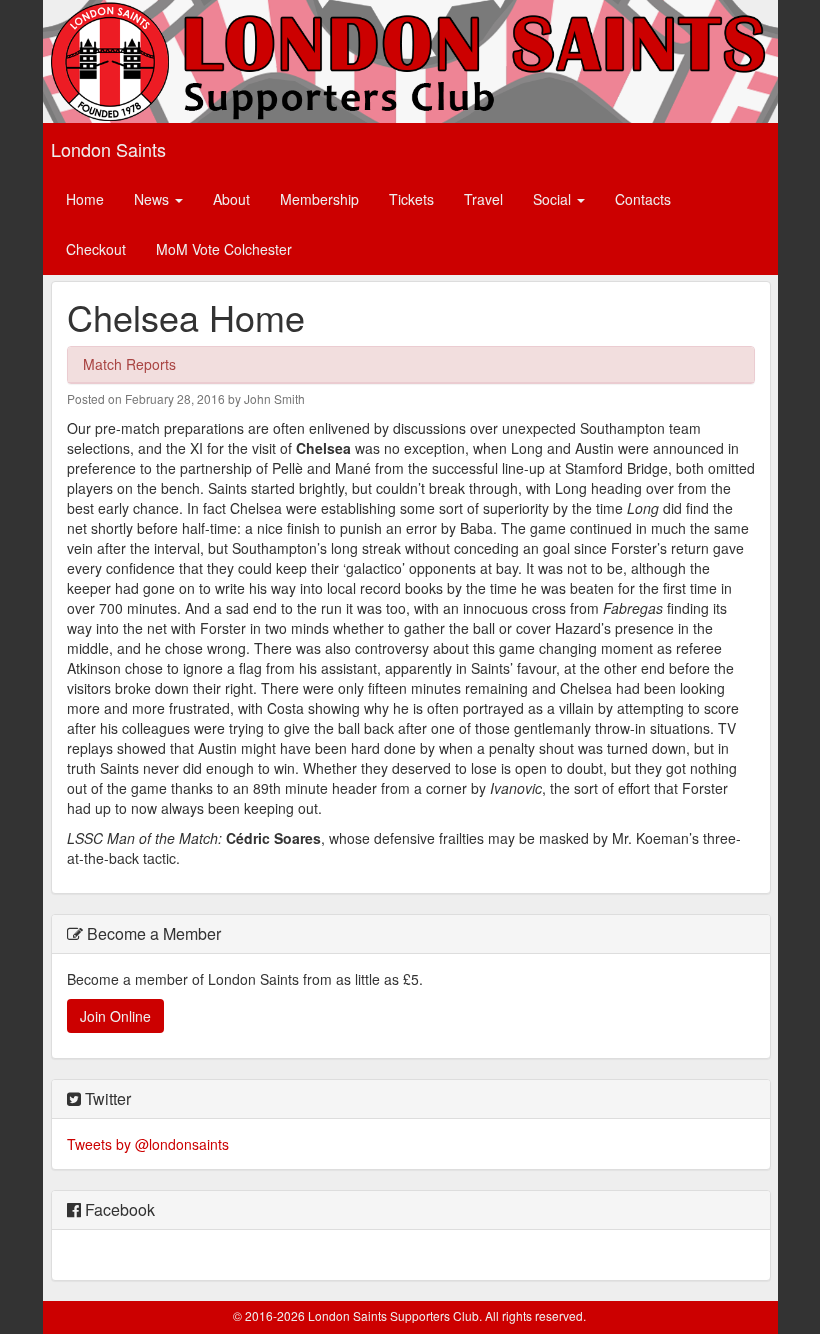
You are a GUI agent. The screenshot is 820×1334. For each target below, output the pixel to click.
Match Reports (129, 364)
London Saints (108, 149)
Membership (319, 199)
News (153, 199)
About (231, 199)
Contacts (643, 199)
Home (85, 199)
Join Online (115, 1016)
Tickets (411, 199)
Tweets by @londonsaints (148, 1144)
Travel (483, 199)
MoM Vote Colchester (224, 249)
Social (554, 199)
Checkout (96, 249)
